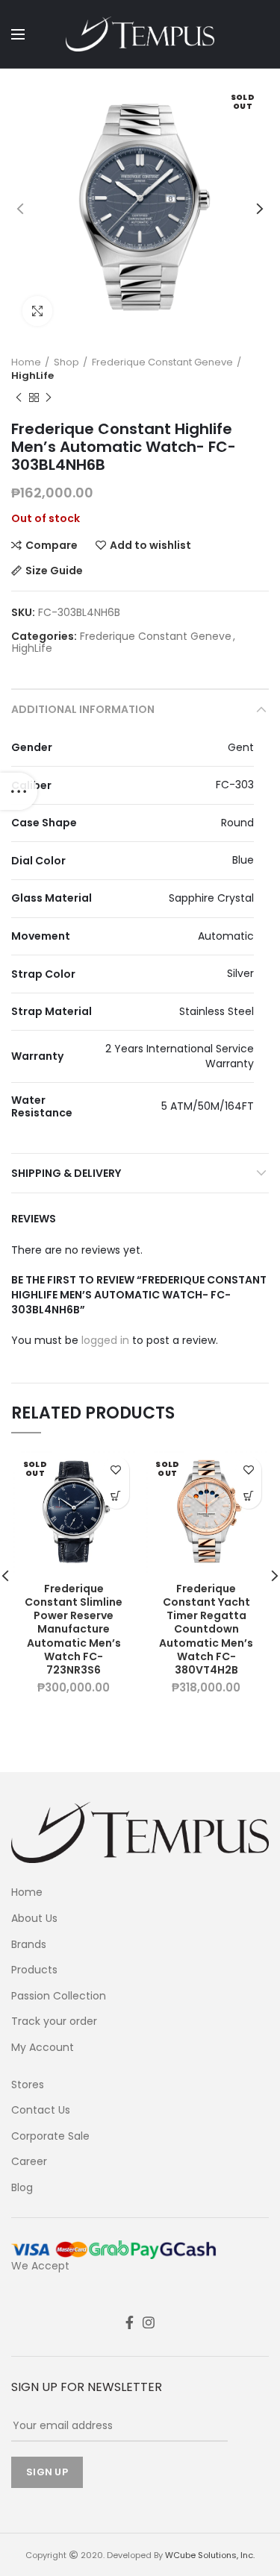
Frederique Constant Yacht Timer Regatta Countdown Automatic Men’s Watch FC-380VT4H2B (206, 1629)
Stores (28, 2085)
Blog (22, 2188)
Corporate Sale (50, 2136)
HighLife (32, 376)
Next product (49, 398)
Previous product (19, 398)
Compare (52, 545)
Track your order (54, 2021)
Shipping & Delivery (66, 1173)
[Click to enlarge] (37, 311)
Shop (66, 362)
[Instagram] (149, 2322)
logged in (105, 1340)
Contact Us (41, 2110)
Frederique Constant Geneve (162, 362)
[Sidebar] (19, 791)
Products (34, 1970)
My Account (43, 2048)
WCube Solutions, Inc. (210, 2555)
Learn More (116, 1496)
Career (29, 2162)
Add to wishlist (150, 545)
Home (26, 362)
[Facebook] (130, 2322)
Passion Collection (59, 1996)
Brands (29, 1945)
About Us (34, 1919)
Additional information (83, 709)
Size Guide (54, 571)
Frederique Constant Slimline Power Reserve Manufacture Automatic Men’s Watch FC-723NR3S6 (74, 1629)
